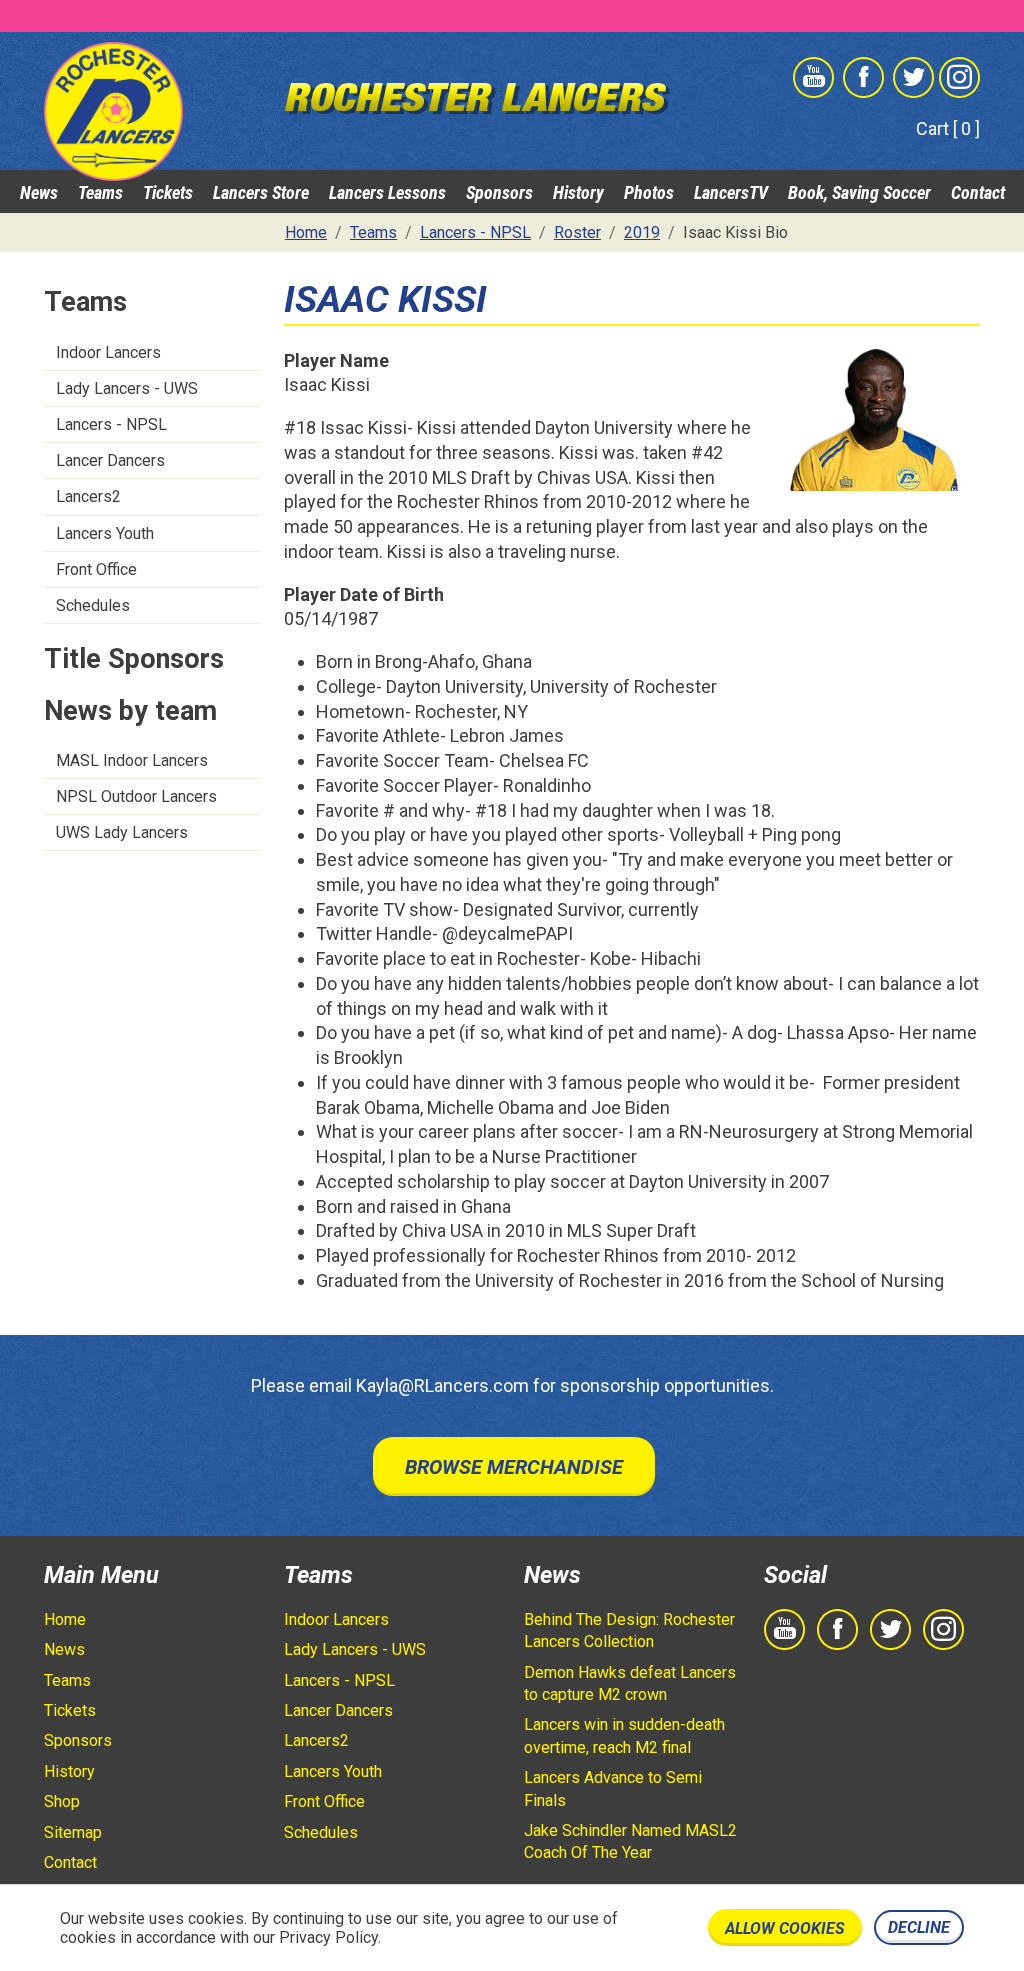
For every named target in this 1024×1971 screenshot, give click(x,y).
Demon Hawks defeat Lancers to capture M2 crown (630, 1683)
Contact (978, 192)
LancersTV (731, 192)
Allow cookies (785, 1928)
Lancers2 (88, 496)
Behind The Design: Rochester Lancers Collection (629, 1630)
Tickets (168, 192)
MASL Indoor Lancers (132, 760)
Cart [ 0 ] (948, 128)
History (578, 192)
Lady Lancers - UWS (127, 388)
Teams (100, 192)
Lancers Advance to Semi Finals (613, 1788)
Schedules (93, 605)
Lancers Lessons (387, 192)
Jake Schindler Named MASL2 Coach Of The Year (630, 1841)
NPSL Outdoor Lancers (136, 796)
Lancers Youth (105, 533)
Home (65, 1619)
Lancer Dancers (110, 460)
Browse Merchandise (514, 1467)
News (39, 192)
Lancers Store (261, 192)
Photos (649, 192)
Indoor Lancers (108, 352)
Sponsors (499, 192)
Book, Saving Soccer (859, 192)
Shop (62, 1801)
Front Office (96, 569)
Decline (919, 1927)
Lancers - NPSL (111, 424)
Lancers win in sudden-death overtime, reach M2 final (624, 1735)
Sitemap (73, 1832)
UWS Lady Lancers (122, 832)
